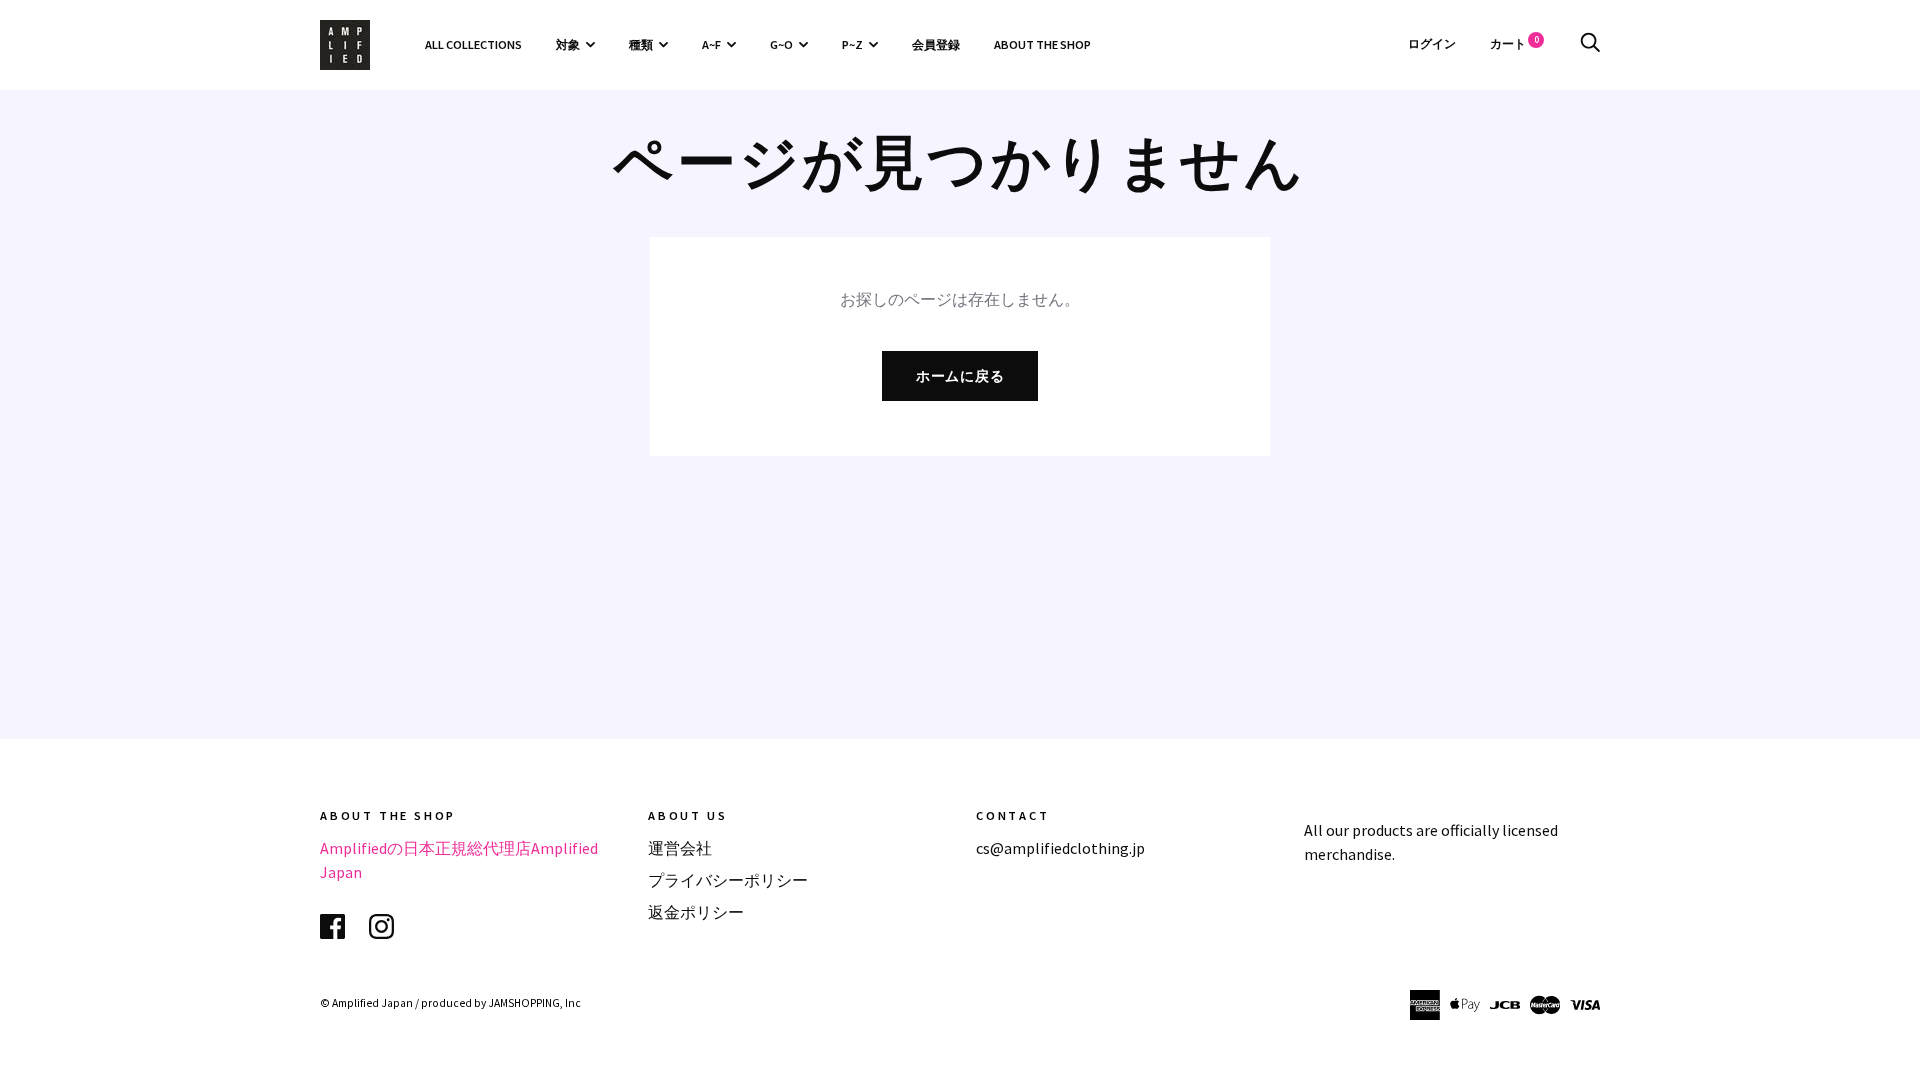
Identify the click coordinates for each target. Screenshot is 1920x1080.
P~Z (852, 44)
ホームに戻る (960, 376)
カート (1514, 43)
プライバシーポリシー (728, 880)
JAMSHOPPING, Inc (534, 1003)
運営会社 (680, 848)
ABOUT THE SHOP (1042, 44)
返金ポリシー (696, 912)
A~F (711, 44)
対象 (568, 44)
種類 (641, 44)
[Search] (1590, 43)
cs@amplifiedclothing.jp (1060, 848)
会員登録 (936, 44)
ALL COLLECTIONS (473, 44)
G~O (781, 44)
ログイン (1432, 43)
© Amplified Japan (366, 1003)
